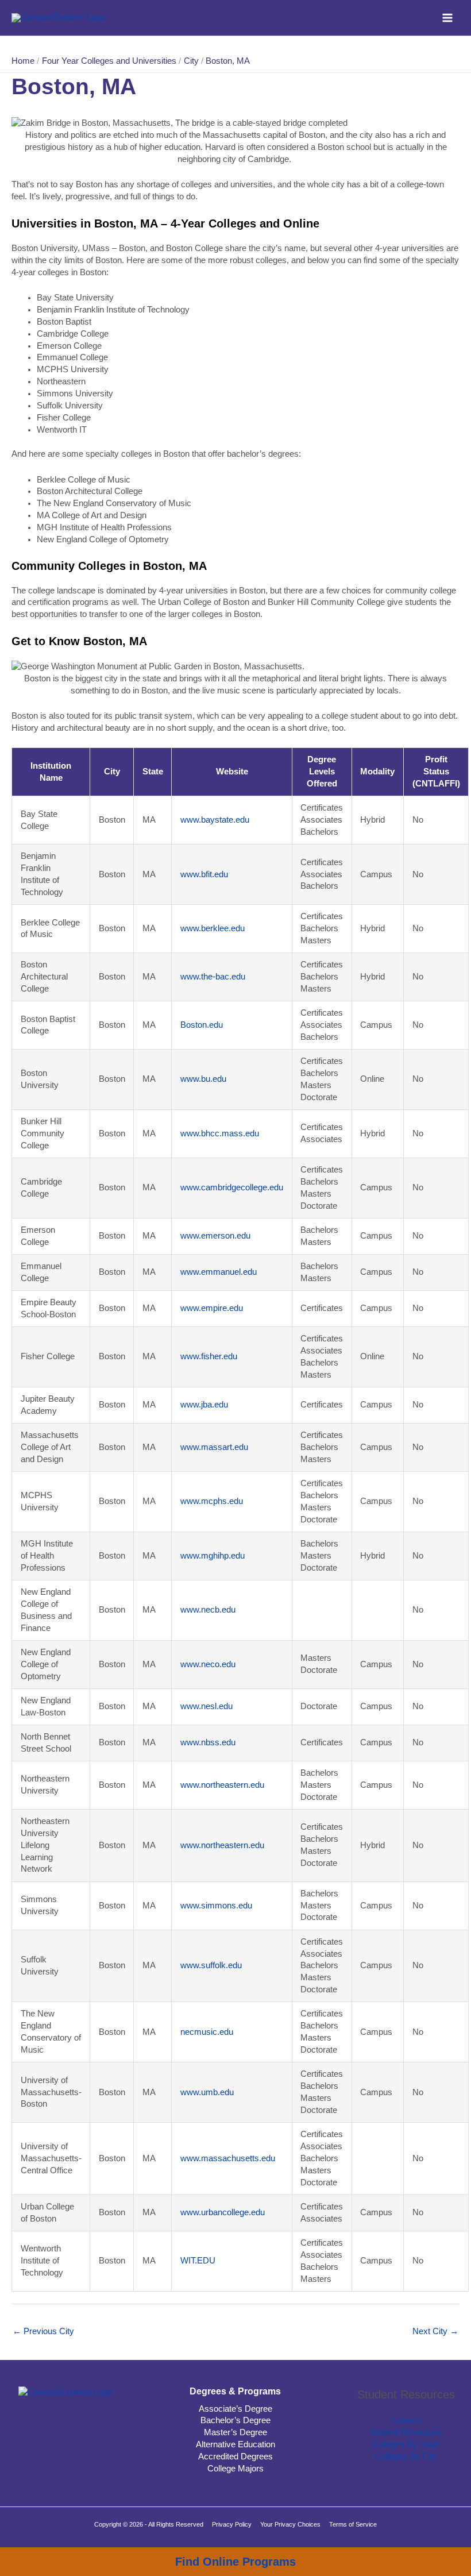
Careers (406, 2420)
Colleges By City (406, 2457)
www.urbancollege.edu (223, 2212)
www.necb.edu (208, 1610)
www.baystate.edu (215, 820)
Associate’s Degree (235, 2409)
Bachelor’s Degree (235, 2420)
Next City (435, 2331)
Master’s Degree (235, 2432)
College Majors (235, 2469)
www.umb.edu (207, 2092)
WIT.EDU (198, 2261)
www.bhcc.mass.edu (220, 1133)
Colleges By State (406, 2444)
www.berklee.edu (213, 928)
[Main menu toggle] (447, 18)
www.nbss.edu (208, 1742)
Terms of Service (353, 2524)
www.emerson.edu (215, 1236)
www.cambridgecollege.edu (232, 1187)
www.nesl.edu (206, 1706)
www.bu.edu (203, 1079)
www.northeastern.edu (222, 1785)
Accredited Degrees (235, 2457)
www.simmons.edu (216, 1906)
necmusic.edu (207, 2032)
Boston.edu (202, 1025)
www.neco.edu (208, 1664)
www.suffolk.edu (211, 1965)
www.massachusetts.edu (228, 2158)
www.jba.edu (204, 1405)
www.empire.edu (212, 1308)
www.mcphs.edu (212, 1501)
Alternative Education (235, 2444)
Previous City (43, 2331)
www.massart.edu (214, 1447)
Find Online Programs (235, 2562)
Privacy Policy (232, 2524)
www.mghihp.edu (213, 1556)
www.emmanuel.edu (219, 1272)
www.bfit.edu (204, 874)
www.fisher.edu (209, 1356)
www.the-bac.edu (213, 977)
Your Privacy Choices (290, 2524)
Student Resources (406, 2432)
